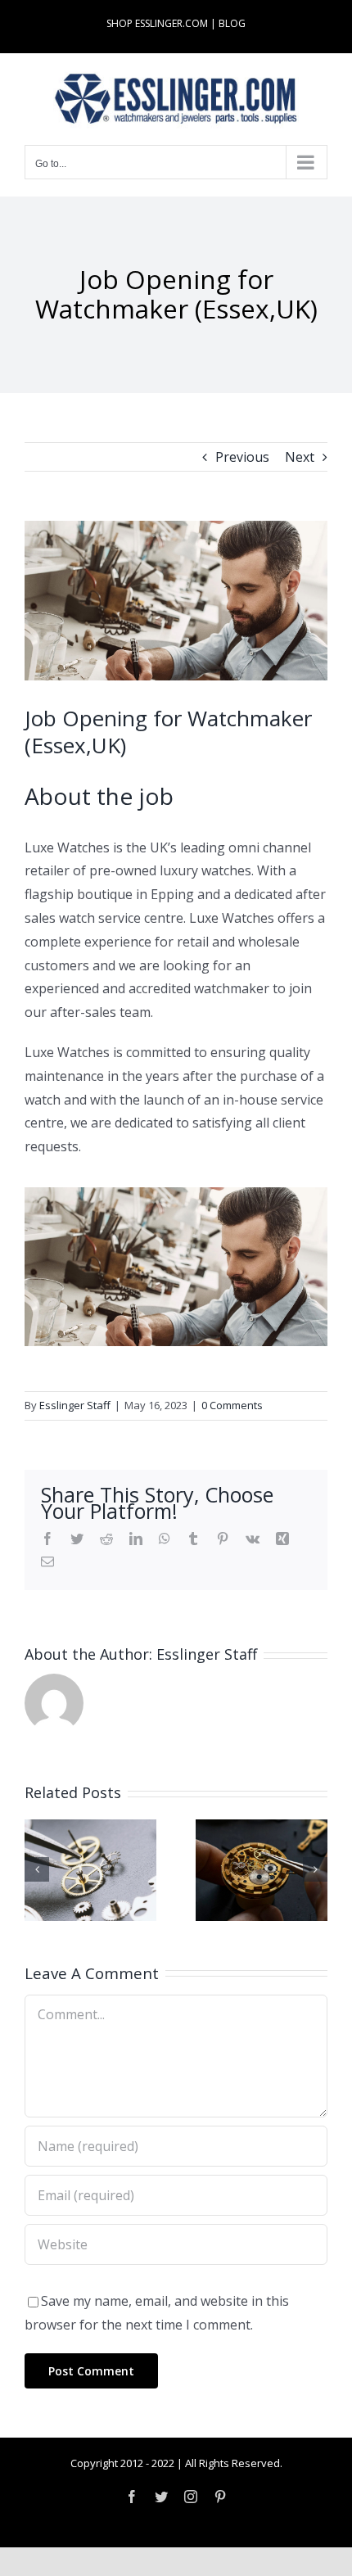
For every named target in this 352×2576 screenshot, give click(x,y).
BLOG (232, 23)
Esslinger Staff (75, 1405)
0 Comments (232, 1405)
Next (300, 457)
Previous (242, 457)
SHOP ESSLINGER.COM (157, 23)
